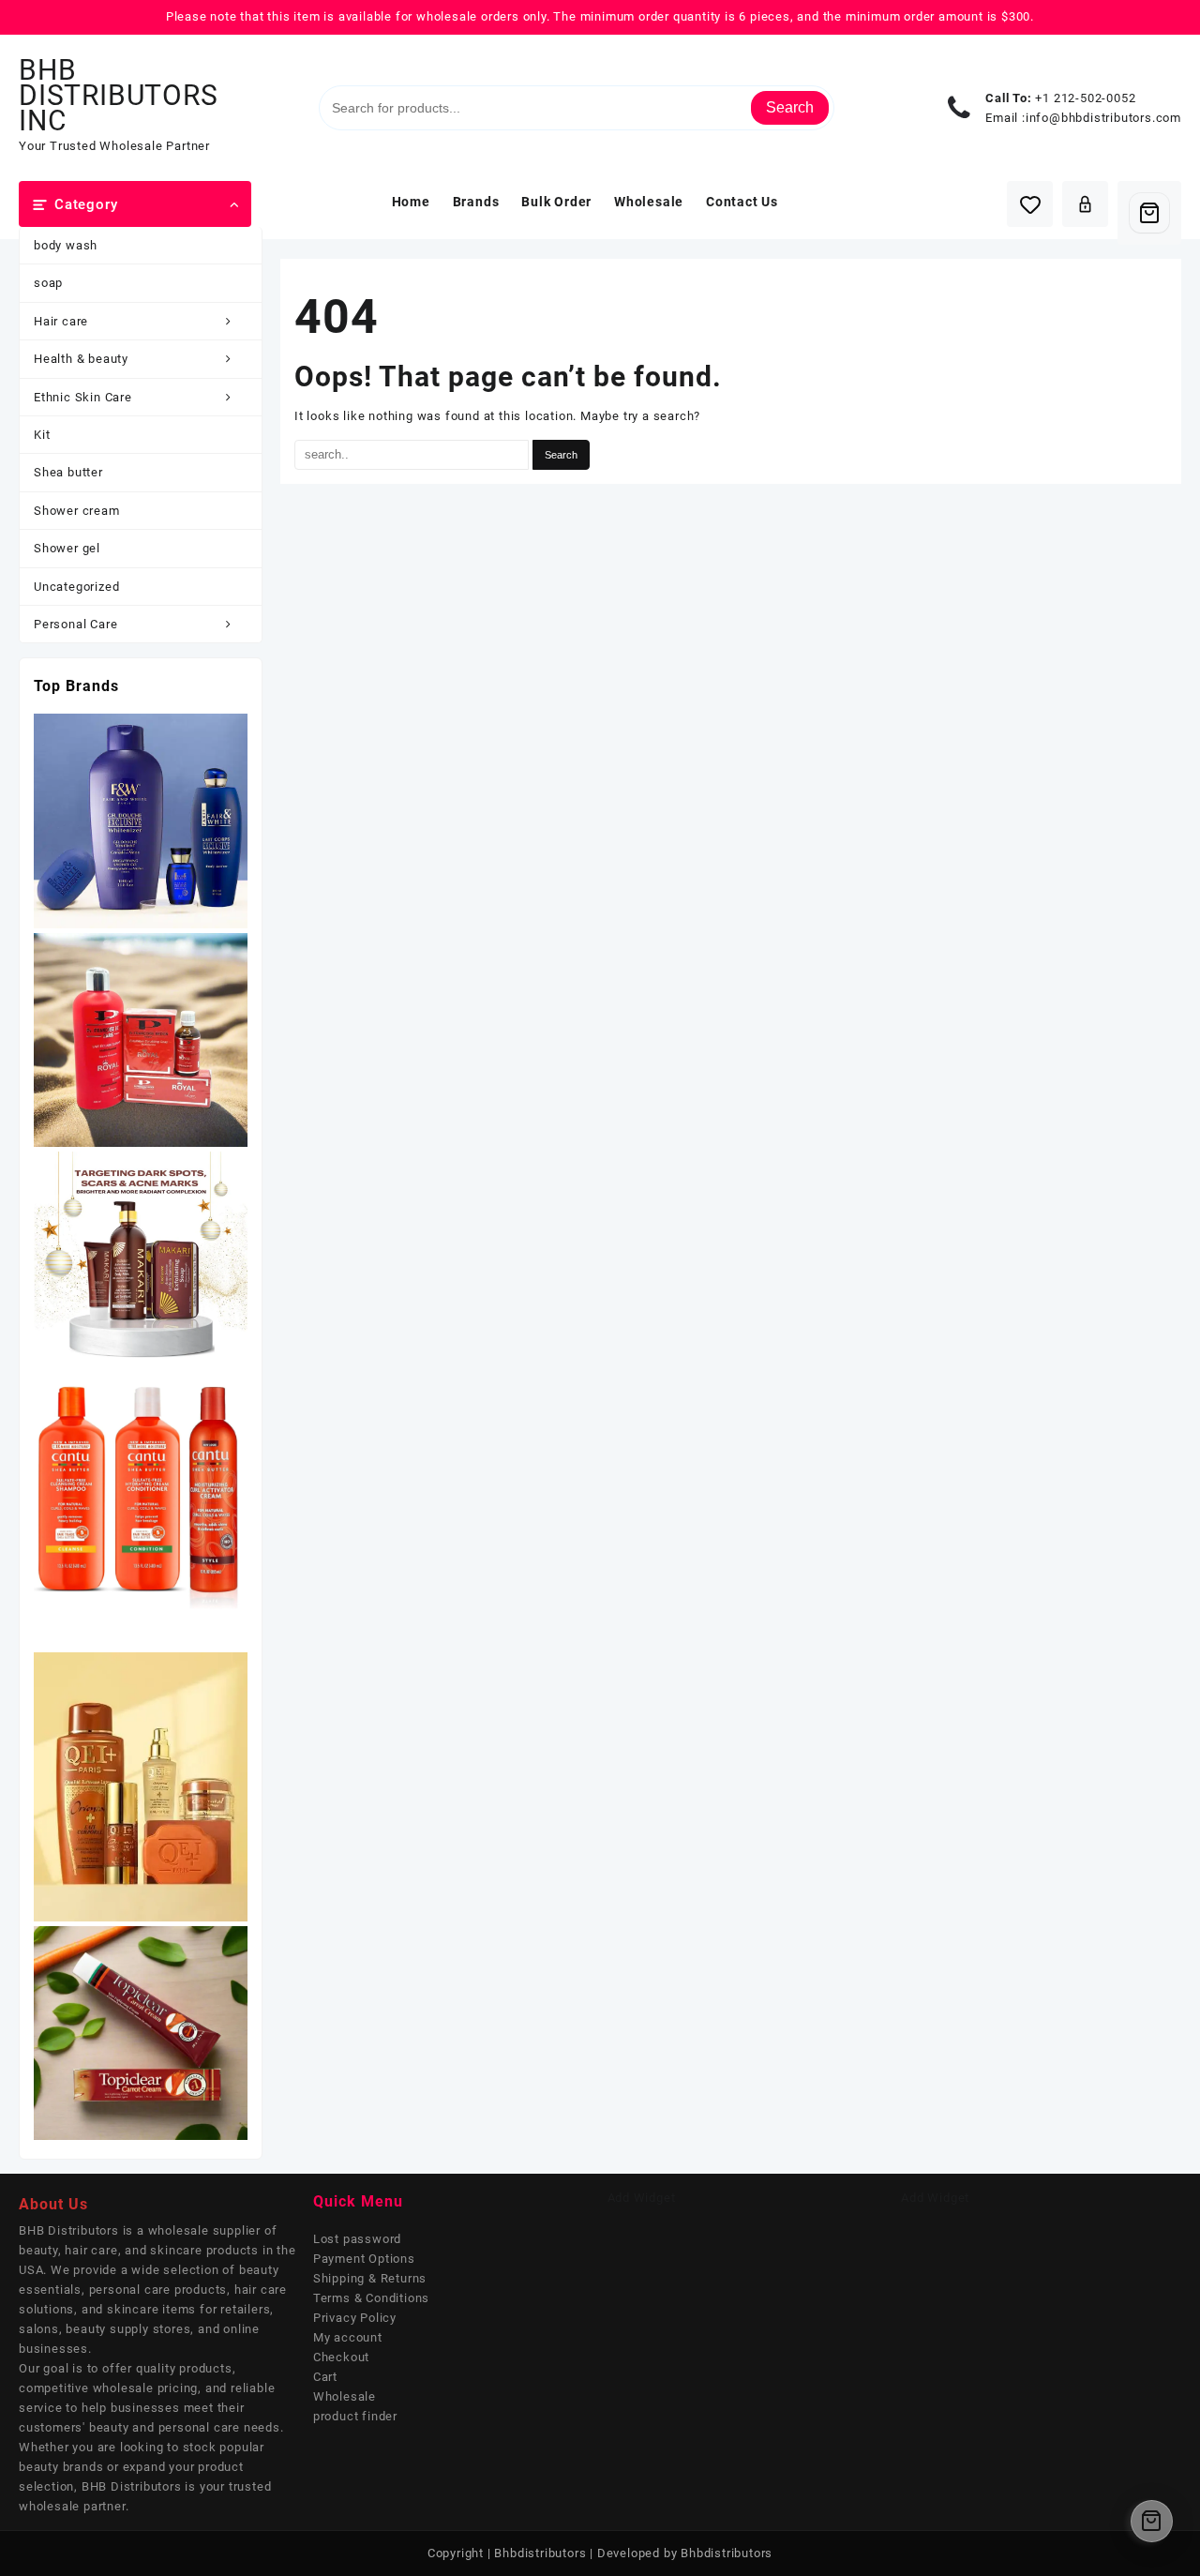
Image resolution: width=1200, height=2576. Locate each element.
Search (790, 107)
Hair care (61, 321)
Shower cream (77, 511)
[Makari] (141, 1258)
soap (48, 283)
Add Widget (642, 2198)
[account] (1085, 204)
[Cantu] (141, 1508)
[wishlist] (1030, 204)
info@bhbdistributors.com (1103, 118)
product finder (355, 2416)
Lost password (357, 2239)
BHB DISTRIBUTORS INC (119, 95)
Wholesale (345, 2396)
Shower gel (67, 548)
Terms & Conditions (371, 2298)
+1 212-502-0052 (1085, 98)
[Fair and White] (141, 820)
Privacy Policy (355, 2318)
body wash (66, 245)
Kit (42, 435)
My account (348, 2337)
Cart (325, 2377)
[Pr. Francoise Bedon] (141, 1039)
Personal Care (75, 624)
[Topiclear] (141, 2032)
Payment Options (364, 2259)
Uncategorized (76, 587)
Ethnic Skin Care (83, 397)
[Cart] (1149, 213)
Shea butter (68, 472)
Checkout (341, 2357)
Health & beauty (81, 359)
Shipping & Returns (370, 2278)
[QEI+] (141, 1786)
